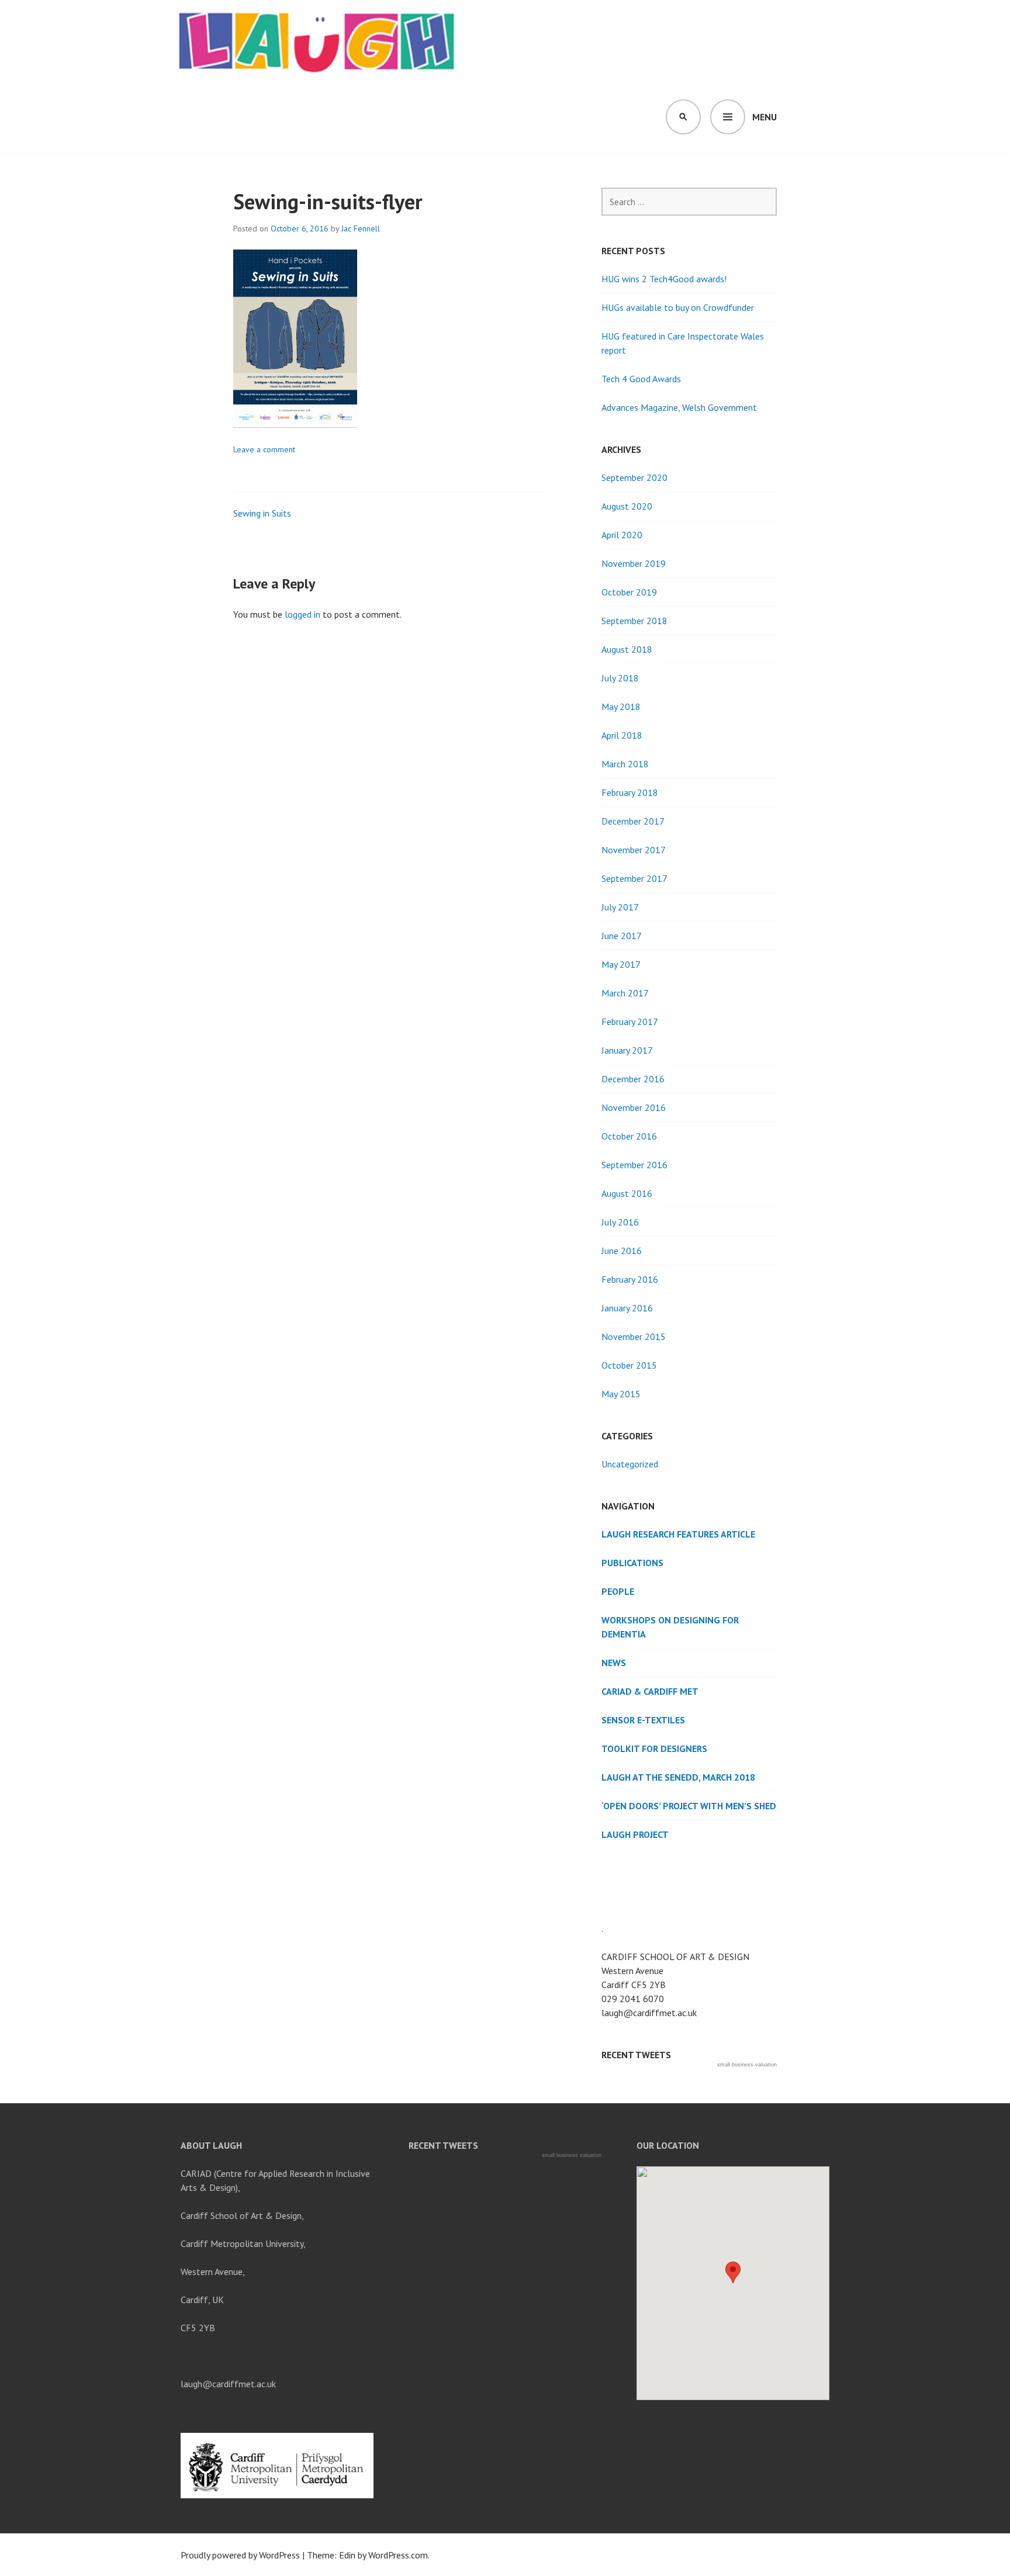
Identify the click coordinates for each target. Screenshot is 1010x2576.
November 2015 (634, 1337)
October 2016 (629, 1136)
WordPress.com (398, 2555)
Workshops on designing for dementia (670, 1627)
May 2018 (621, 707)
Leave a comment (264, 449)
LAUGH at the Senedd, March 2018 (678, 1777)
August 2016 (627, 1193)
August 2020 (627, 506)
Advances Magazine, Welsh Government (679, 407)
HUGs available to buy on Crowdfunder (678, 307)
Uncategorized (630, 1464)
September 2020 (634, 477)
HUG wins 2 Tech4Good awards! (664, 279)
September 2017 (634, 878)
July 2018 (620, 678)
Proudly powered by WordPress (240, 2555)
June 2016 (622, 1251)
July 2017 (620, 907)
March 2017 (625, 993)
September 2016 (634, 1165)
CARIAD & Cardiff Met (650, 1691)
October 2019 (629, 592)
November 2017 (634, 850)
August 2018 (627, 649)
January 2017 (627, 1050)
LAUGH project (635, 1834)
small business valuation (747, 2065)
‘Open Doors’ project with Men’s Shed (689, 1806)
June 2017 (622, 936)
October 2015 (629, 1365)
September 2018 (634, 621)
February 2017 (630, 1022)
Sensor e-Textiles (643, 1720)
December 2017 (633, 821)
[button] (733, 2272)
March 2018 (625, 764)
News (614, 1663)
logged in (302, 614)
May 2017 (621, 964)
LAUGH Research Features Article (678, 1534)
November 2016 (634, 1107)
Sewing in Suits (262, 513)
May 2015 (621, 1394)
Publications (632, 1563)
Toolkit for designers (654, 1749)
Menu (765, 117)
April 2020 (622, 535)
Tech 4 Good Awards (641, 379)
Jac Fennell (361, 228)
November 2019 (634, 563)
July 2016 (620, 1222)
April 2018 (622, 735)
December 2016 (633, 1079)
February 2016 (630, 1279)
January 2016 (627, 1308)
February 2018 (630, 792)
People (618, 1591)
